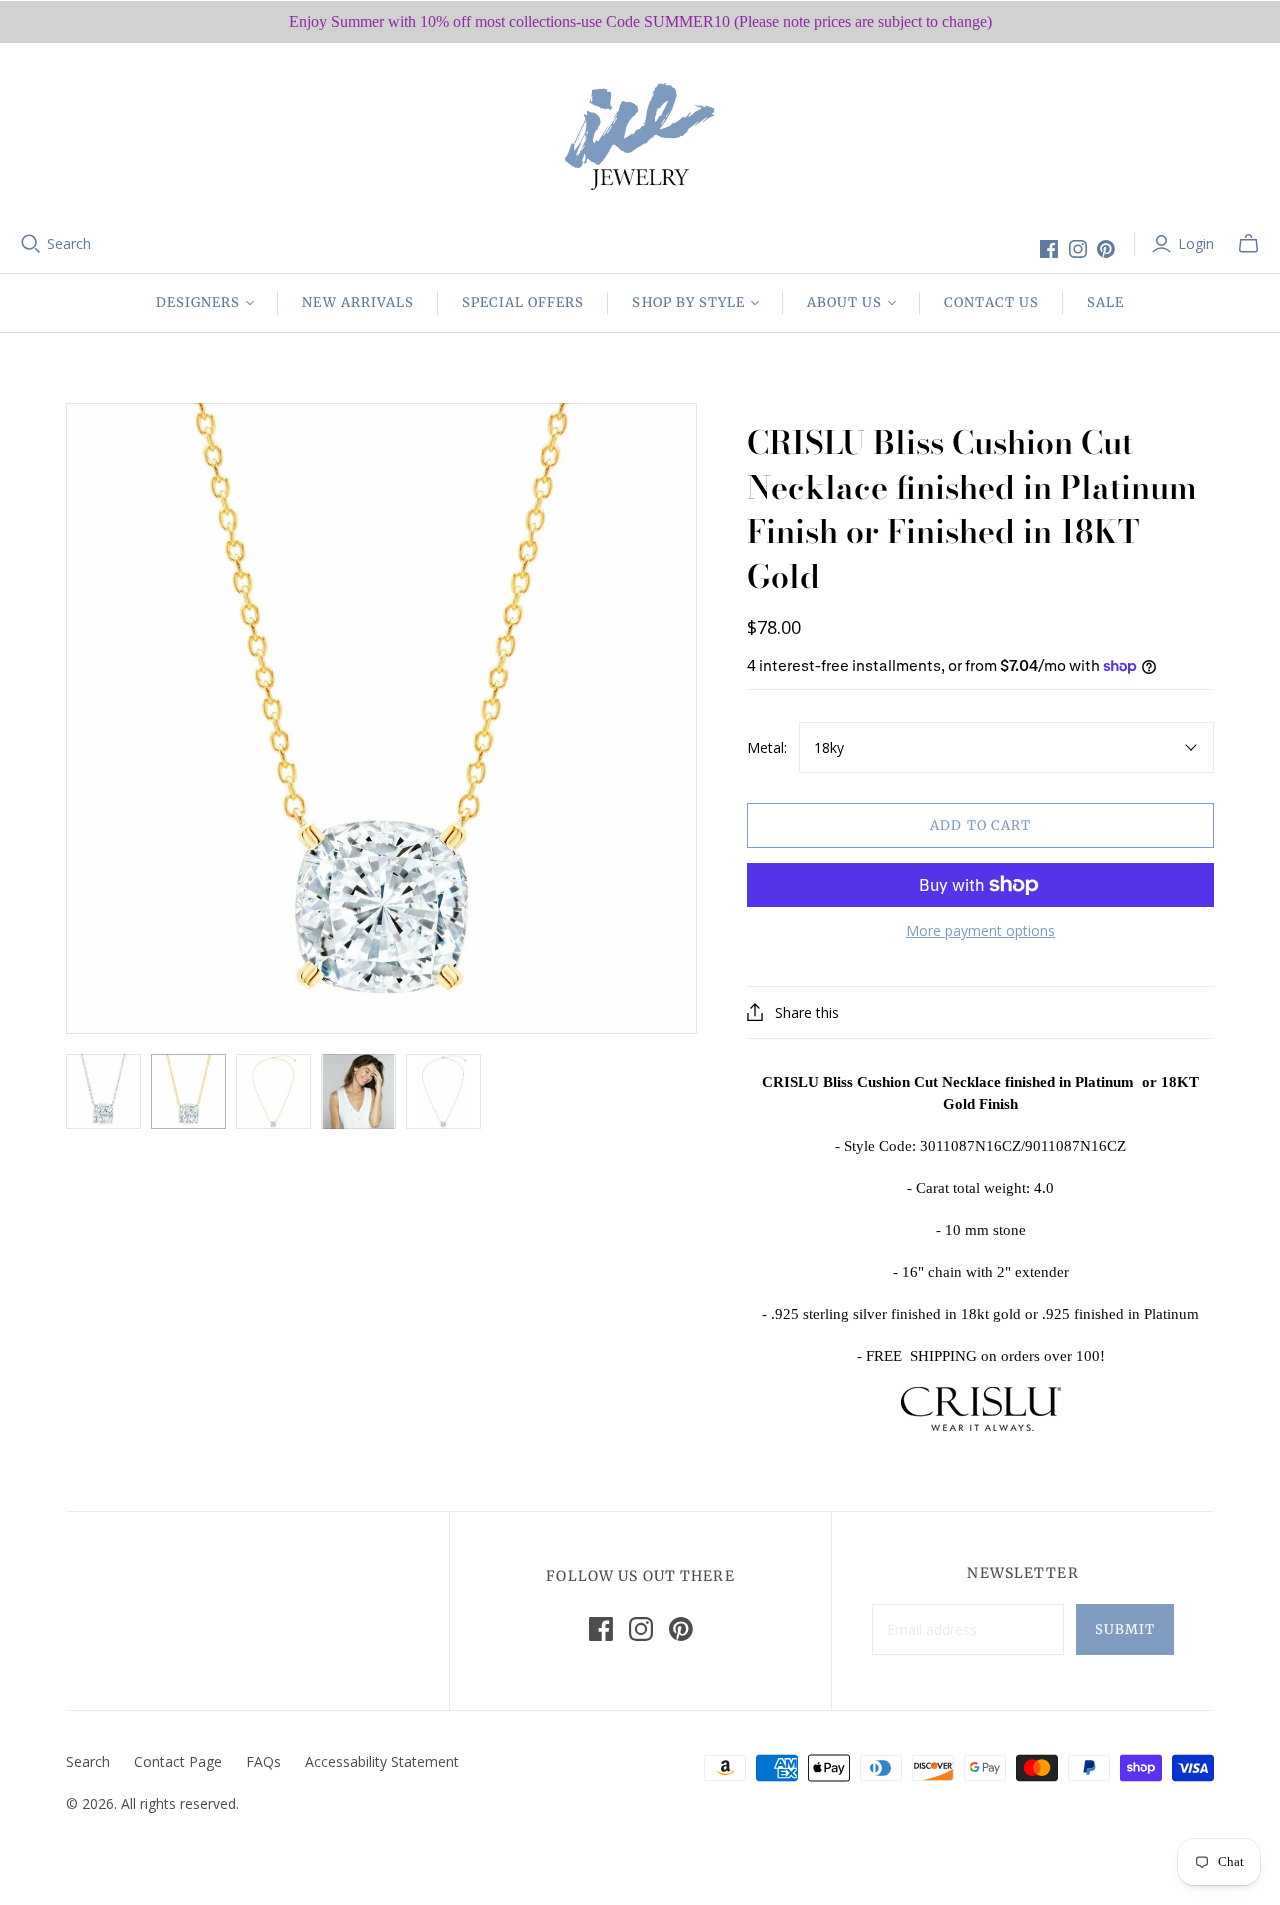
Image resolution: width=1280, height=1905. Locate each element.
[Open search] (31, 244)
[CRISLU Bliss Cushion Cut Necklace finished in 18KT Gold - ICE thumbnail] (188, 1091)
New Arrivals (357, 302)
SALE (1105, 302)
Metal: (767, 747)
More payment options (980, 930)
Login (1196, 243)
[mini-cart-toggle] (1248, 244)
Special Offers (523, 302)
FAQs (263, 1761)
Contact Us (991, 302)
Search (69, 243)
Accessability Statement (382, 1761)
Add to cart (980, 825)
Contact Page (178, 1761)
